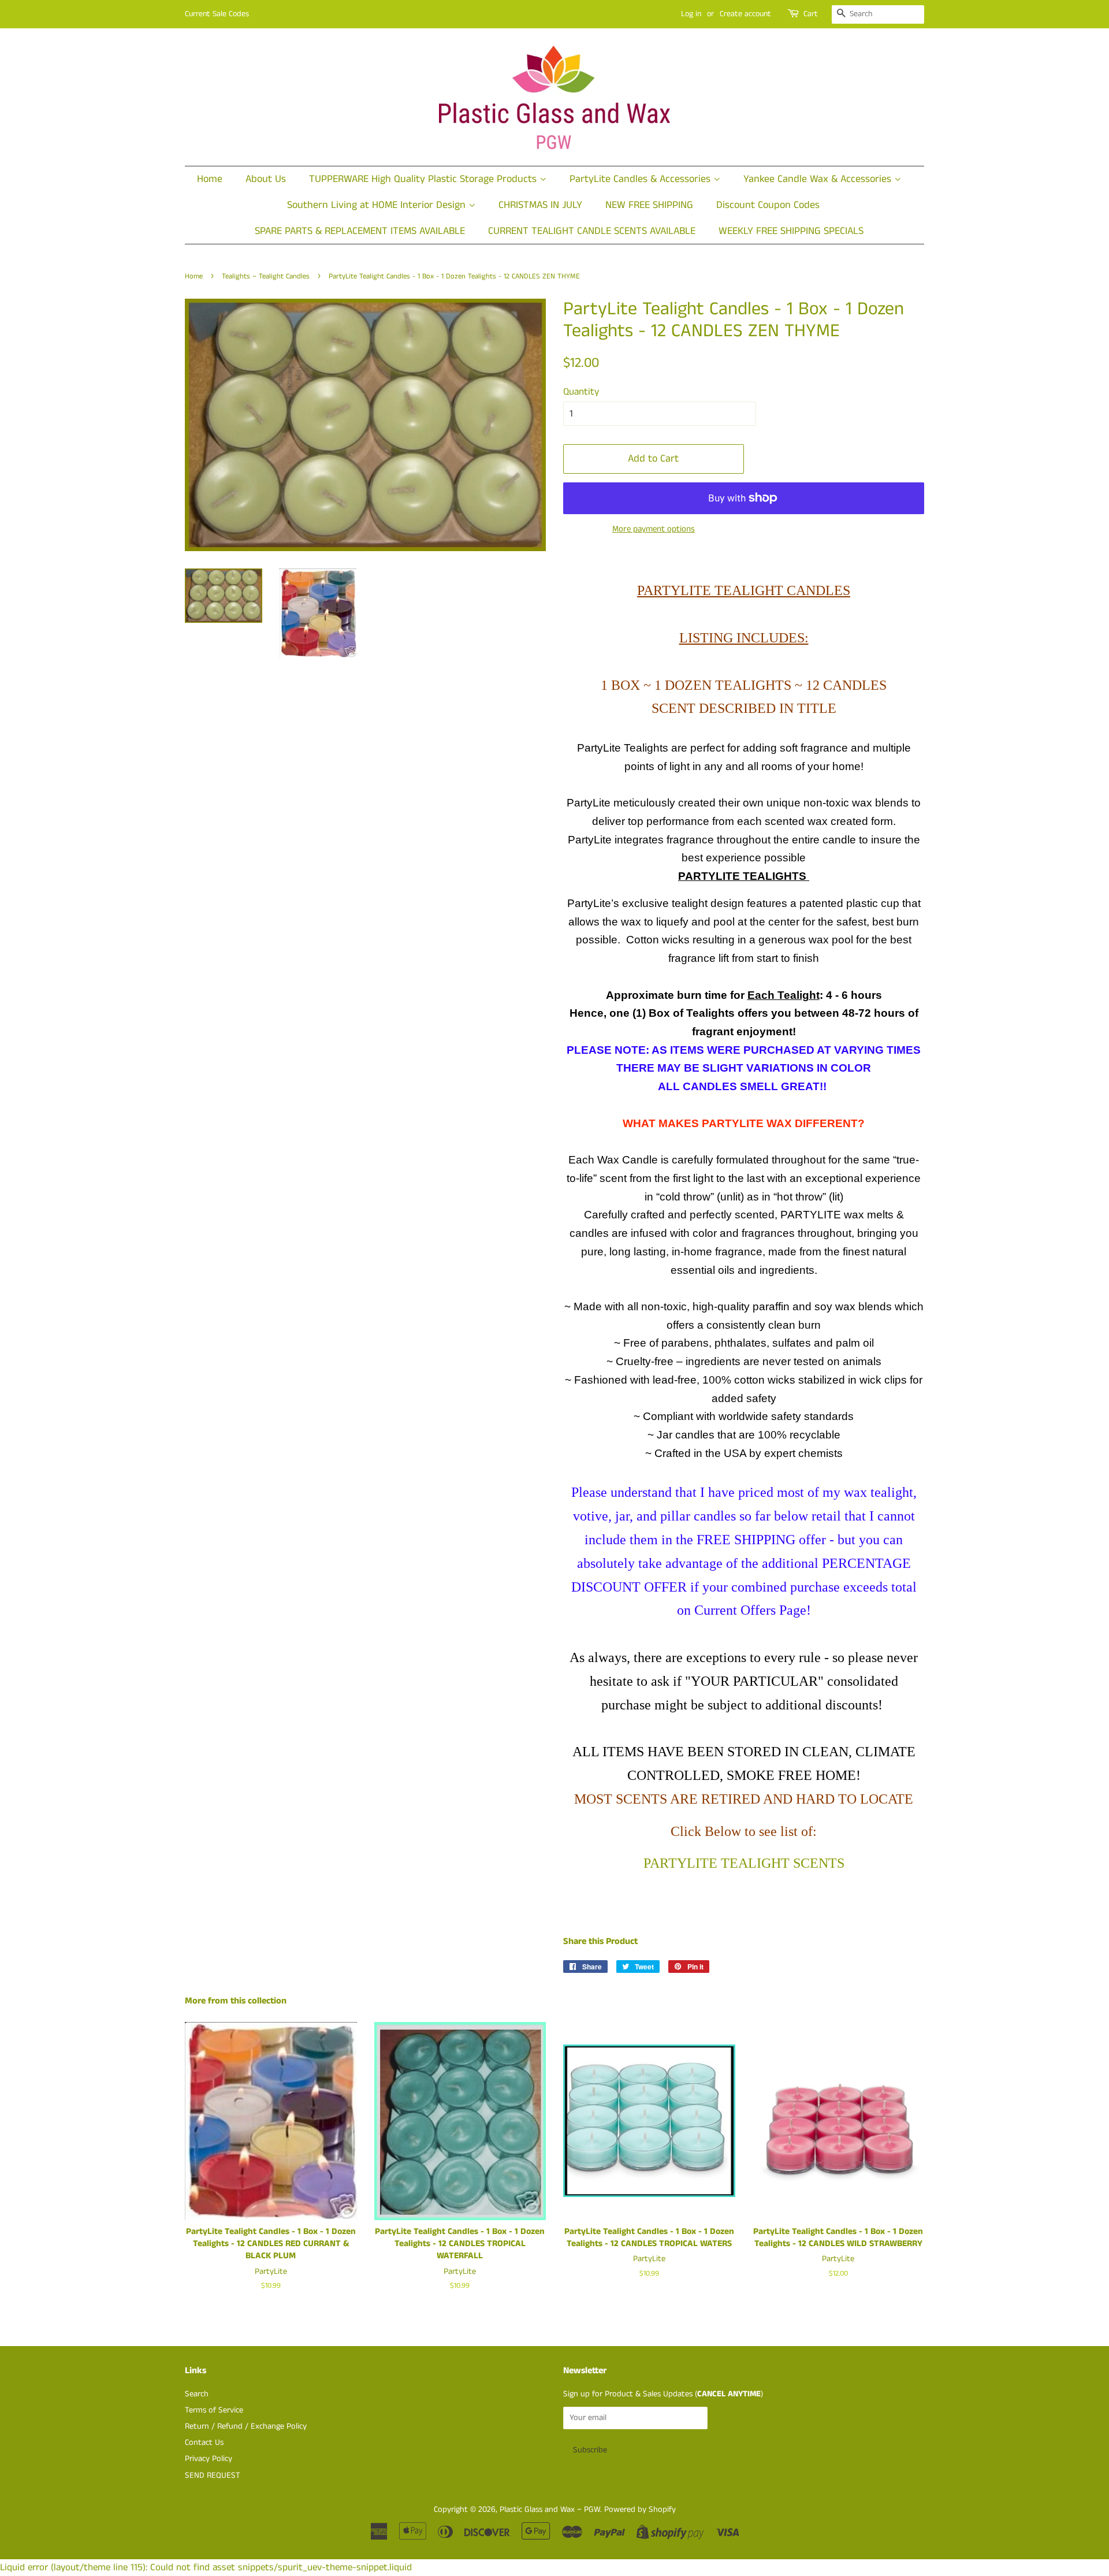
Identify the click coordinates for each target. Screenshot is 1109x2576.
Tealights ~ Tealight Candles (266, 276)
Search (197, 2394)
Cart (811, 14)
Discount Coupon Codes (768, 205)
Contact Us (204, 2443)
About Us (266, 179)
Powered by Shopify (640, 2510)
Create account (745, 14)
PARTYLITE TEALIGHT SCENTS (744, 1863)
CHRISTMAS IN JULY (540, 205)
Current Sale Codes (217, 14)
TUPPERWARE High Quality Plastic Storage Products (424, 179)
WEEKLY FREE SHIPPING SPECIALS (791, 231)
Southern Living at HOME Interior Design (378, 205)
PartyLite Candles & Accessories (641, 179)
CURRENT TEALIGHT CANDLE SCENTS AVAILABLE (592, 231)
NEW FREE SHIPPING (649, 205)
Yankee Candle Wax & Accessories (819, 179)
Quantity (581, 392)
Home (210, 179)
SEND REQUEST (213, 2475)
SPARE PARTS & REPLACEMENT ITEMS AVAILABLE (360, 231)
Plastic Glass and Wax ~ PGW (550, 2510)
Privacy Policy (209, 2459)
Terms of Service (214, 2410)
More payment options (654, 529)
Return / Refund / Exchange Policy (246, 2426)
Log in (691, 14)
